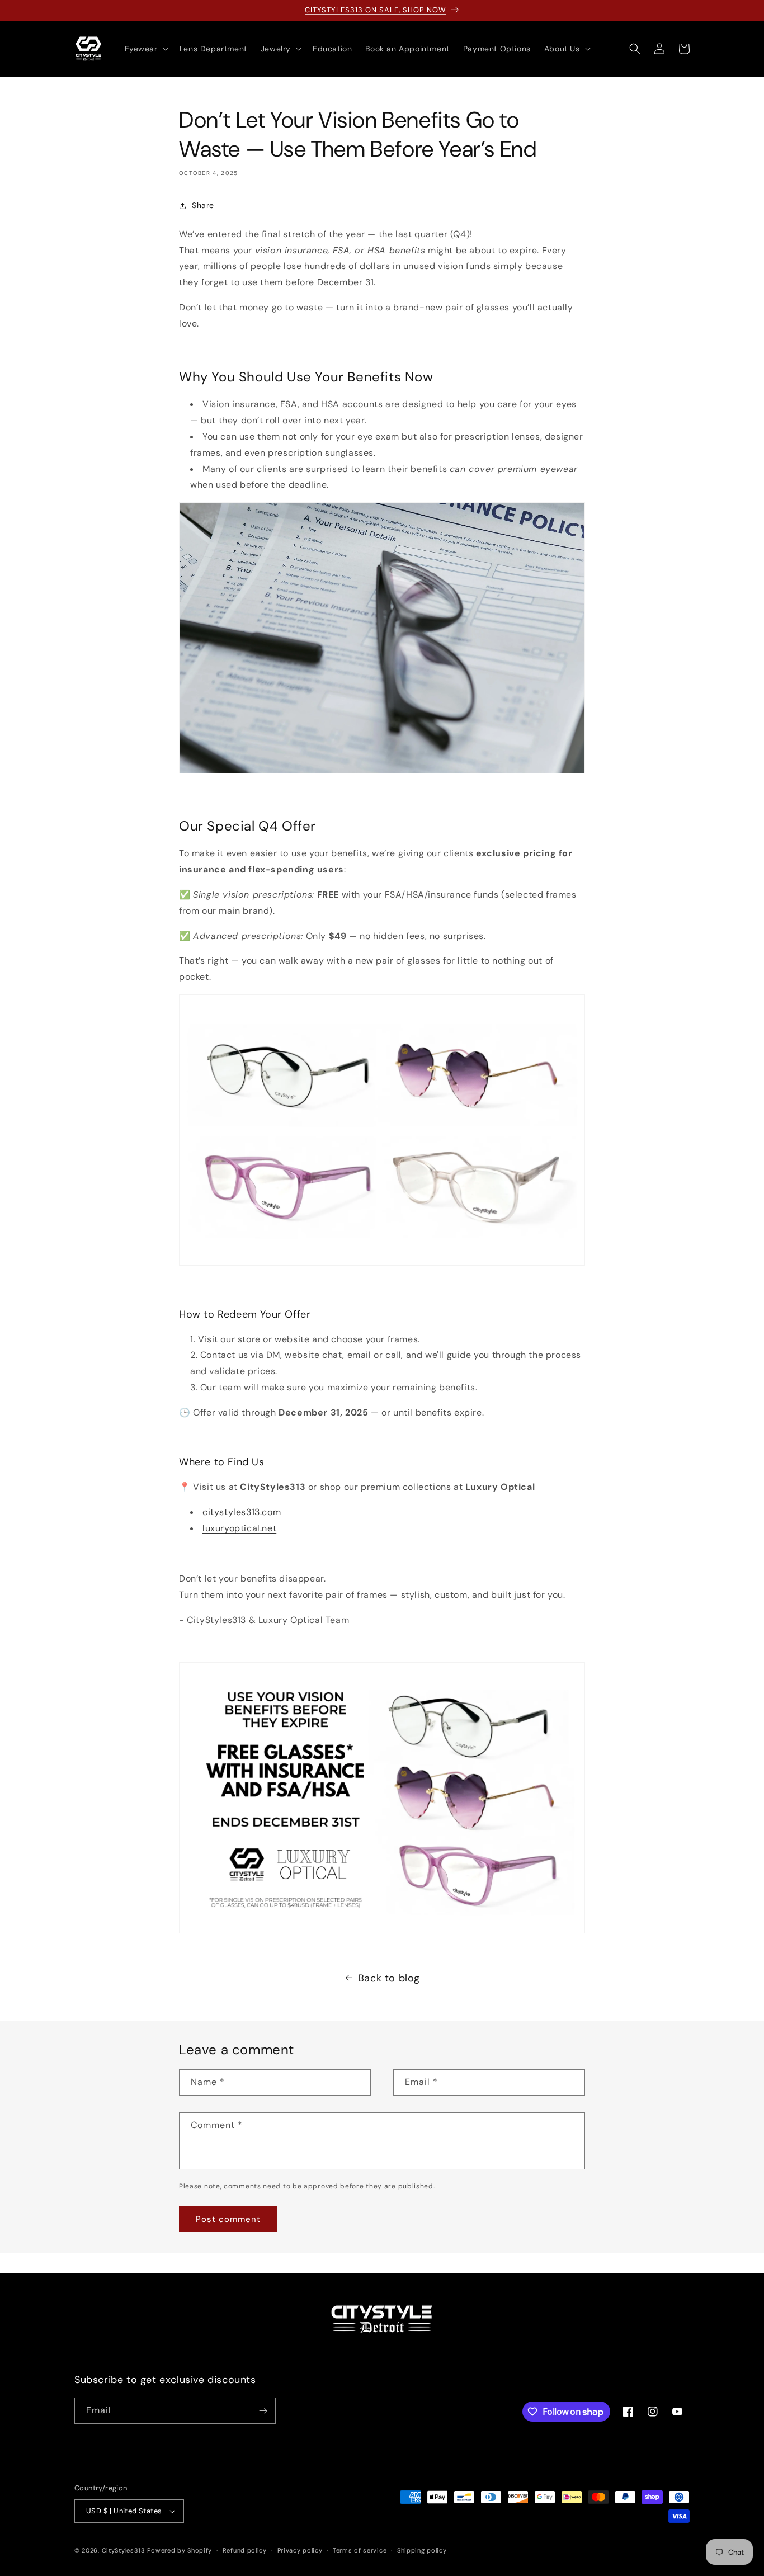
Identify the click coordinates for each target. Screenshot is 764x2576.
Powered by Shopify (180, 2550)
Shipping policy (422, 2550)
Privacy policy (300, 2550)
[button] (145, 49)
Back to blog (389, 1978)
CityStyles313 (124, 2550)
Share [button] (203, 205)
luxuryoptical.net (239, 1528)
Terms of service (360, 2550)
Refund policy (245, 2550)
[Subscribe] (263, 2411)
